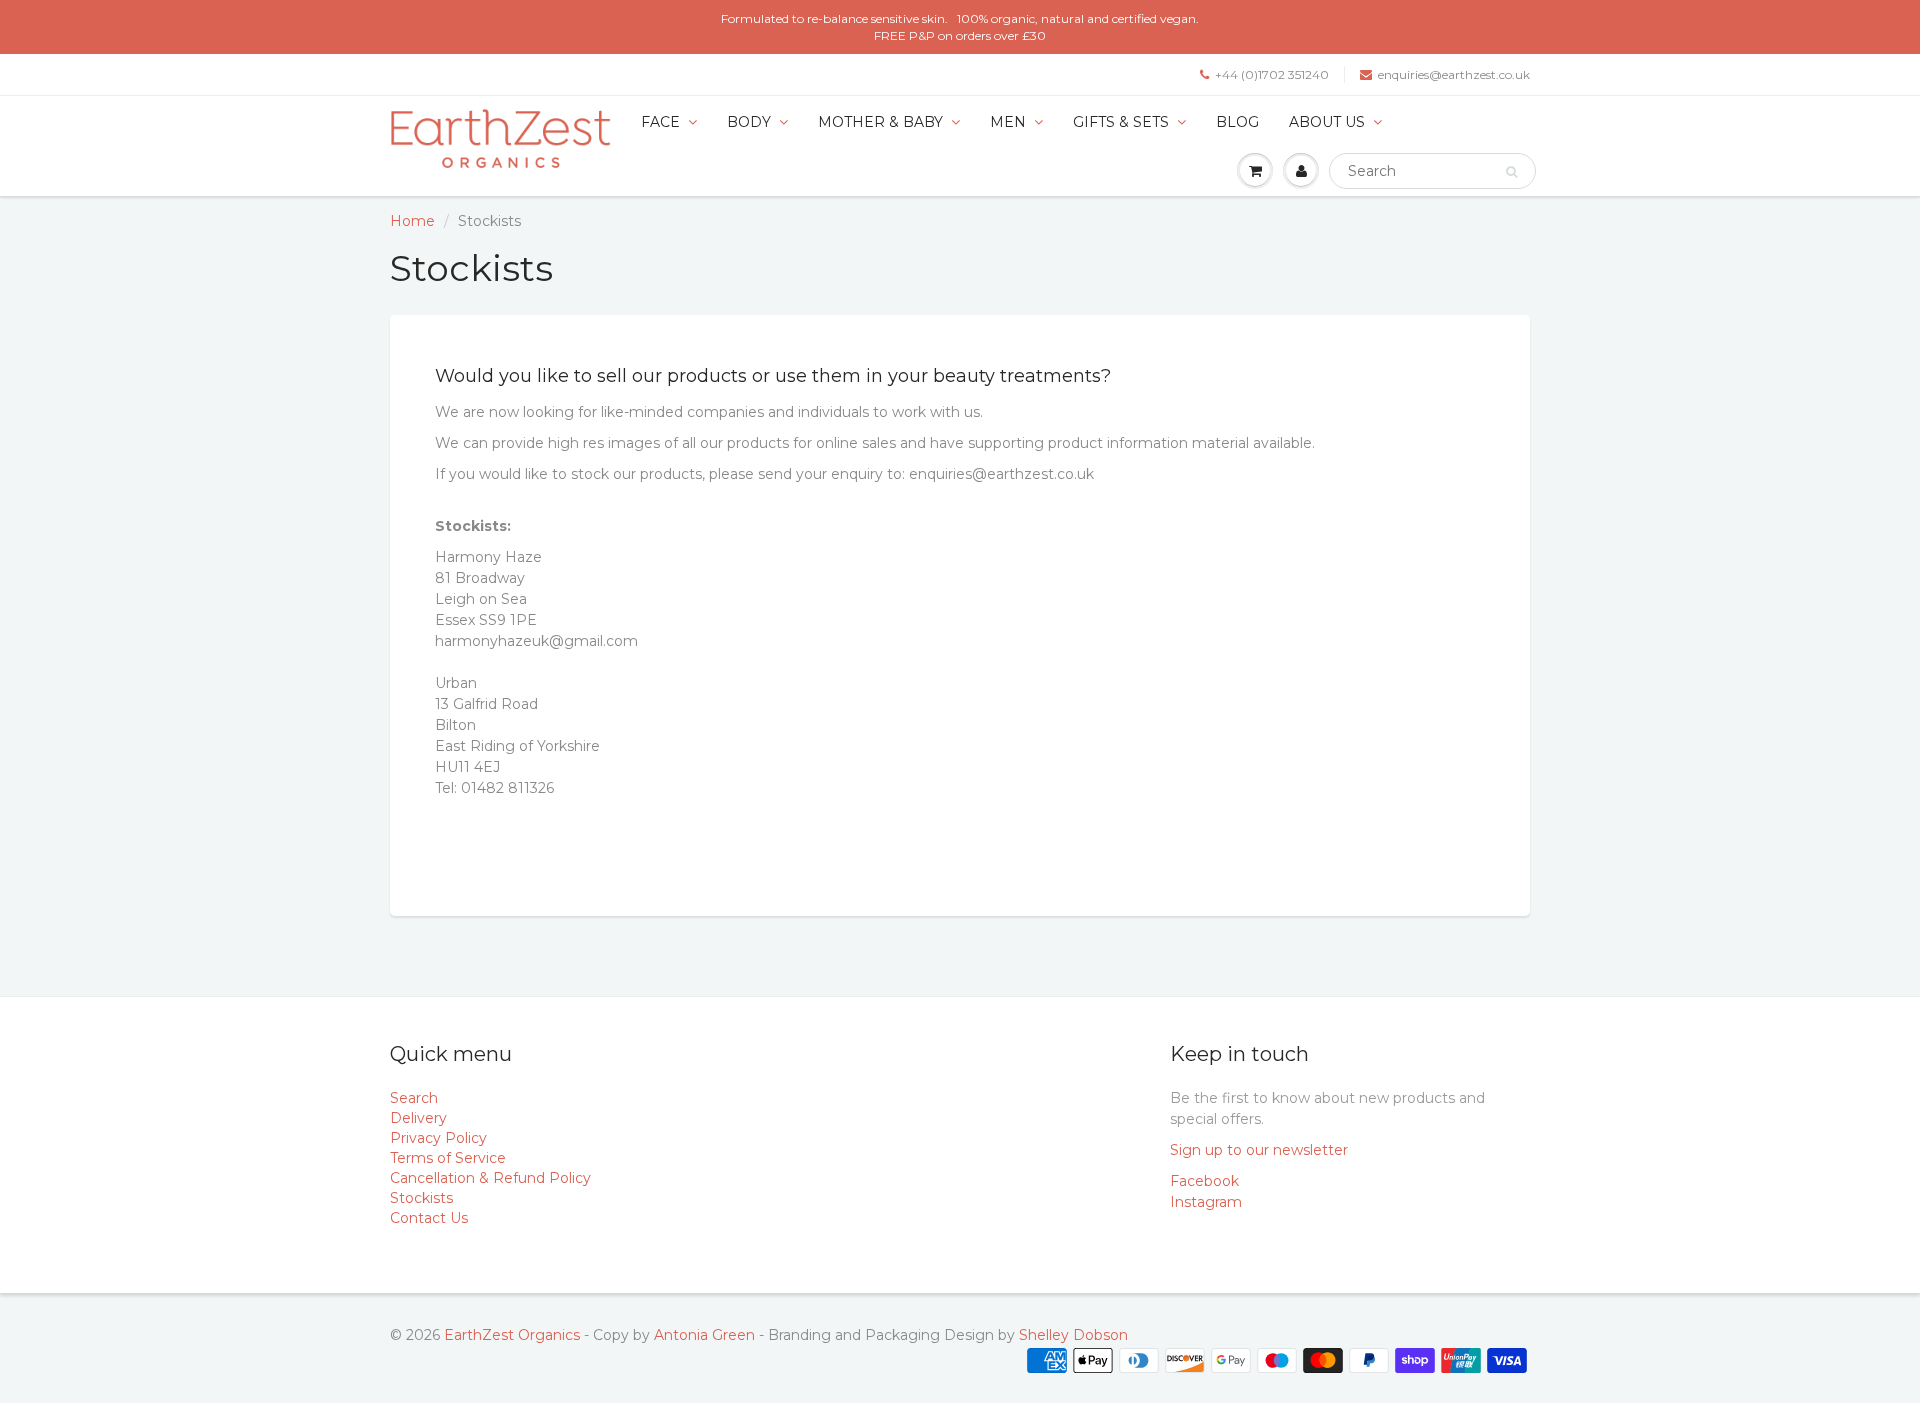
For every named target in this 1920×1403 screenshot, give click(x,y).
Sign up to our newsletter (1259, 1150)
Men (1008, 122)
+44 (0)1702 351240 (1272, 74)
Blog (1237, 122)
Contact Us (429, 1218)
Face (660, 122)
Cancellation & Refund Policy (490, 1178)
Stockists (421, 1198)
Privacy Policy (438, 1138)
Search (414, 1098)
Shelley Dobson (1073, 1335)
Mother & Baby (880, 122)
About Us (1327, 122)
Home (412, 221)
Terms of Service (448, 1158)
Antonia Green (704, 1335)
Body (749, 122)
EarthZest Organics (512, 1335)
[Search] (1511, 172)
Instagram (1206, 1202)
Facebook (1204, 1181)
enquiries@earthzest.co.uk (1454, 74)
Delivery (418, 1118)
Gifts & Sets (1121, 122)
